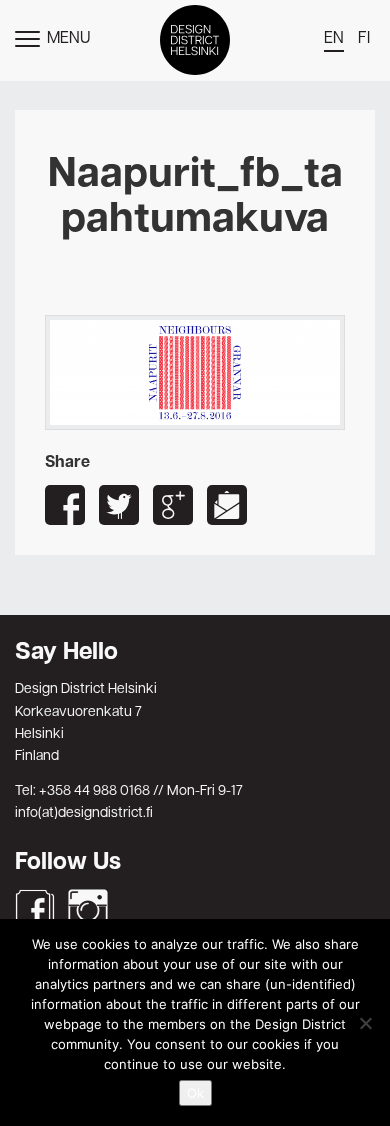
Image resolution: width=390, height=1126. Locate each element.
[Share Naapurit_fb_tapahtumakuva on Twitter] (119, 505)
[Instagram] (88, 909)
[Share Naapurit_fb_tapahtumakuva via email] (227, 505)
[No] (365, 1023)
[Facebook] (35, 909)
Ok (195, 1093)
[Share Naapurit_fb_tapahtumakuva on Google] (173, 505)
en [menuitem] (334, 39)
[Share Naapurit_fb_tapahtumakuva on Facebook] (65, 505)
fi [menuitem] (364, 39)
